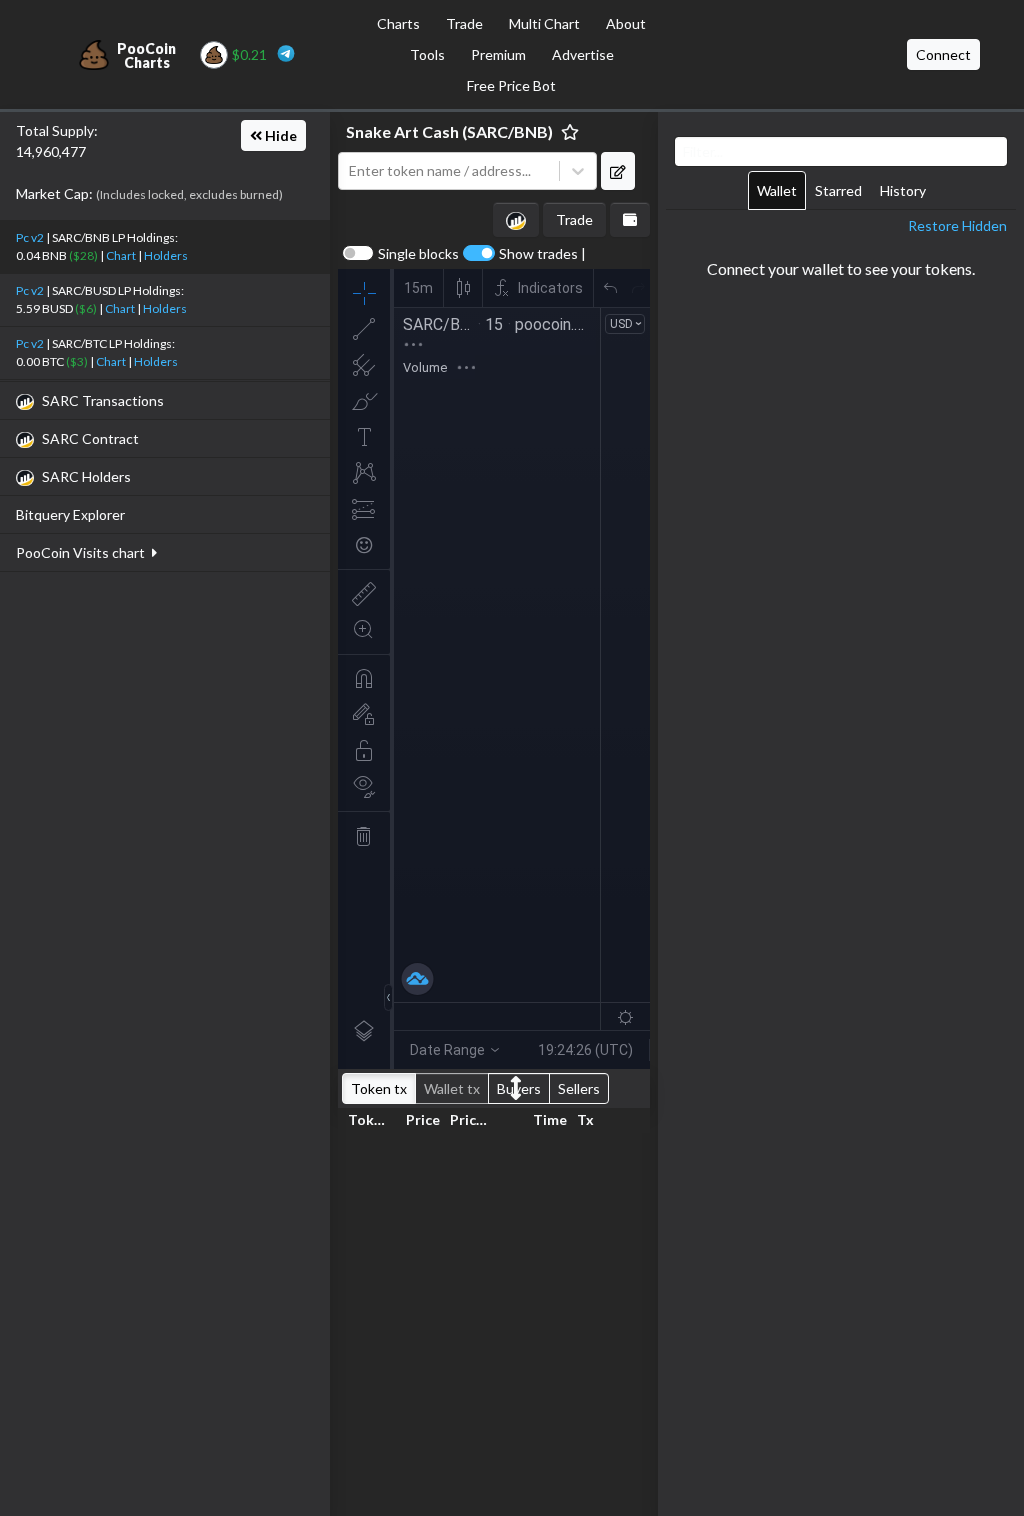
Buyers (519, 1088)
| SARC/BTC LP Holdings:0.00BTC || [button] (97, 352)
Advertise (583, 54)
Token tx (379, 1088)
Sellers (579, 1088)
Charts (398, 23)
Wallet (777, 190)
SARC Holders (86, 476)
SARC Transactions (103, 400)
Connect (943, 54)
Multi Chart (544, 23)
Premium (498, 54)
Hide (279, 135)
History (903, 190)
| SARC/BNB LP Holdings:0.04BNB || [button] (102, 246)
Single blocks (418, 254)
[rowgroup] (494, 1320)
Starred (838, 190)
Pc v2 (30, 237)
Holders (166, 255)
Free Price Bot (511, 85)
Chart (121, 255)
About (626, 23)
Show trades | (542, 254)
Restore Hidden (957, 225)
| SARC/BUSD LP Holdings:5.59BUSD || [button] (101, 299)
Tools (427, 54)
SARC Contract (90, 438)
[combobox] (449, 171)
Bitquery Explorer (70, 514)
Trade (464, 23)
